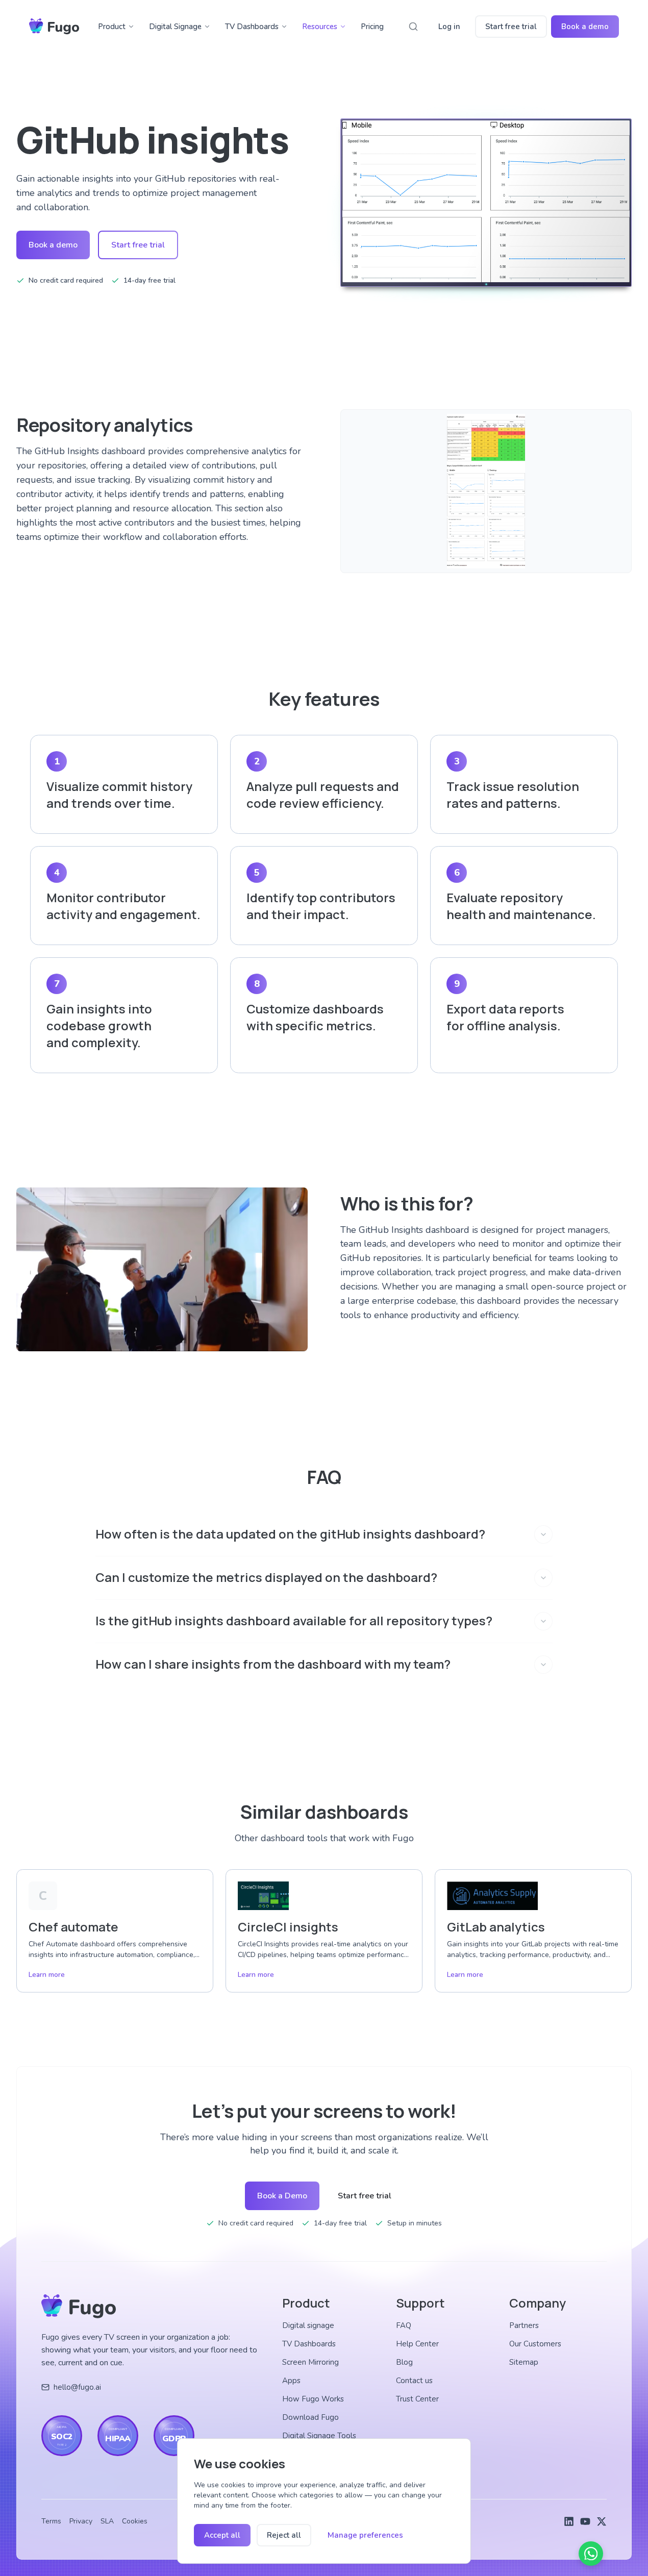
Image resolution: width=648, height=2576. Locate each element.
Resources (320, 27)
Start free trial (511, 27)
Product (112, 27)
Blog (404, 2362)
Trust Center (417, 2399)
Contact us (414, 2381)
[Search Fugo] (413, 27)
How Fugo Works (313, 2399)
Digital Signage (175, 27)
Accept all (222, 2535)
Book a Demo (282, 2196)
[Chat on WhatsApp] (591, 2554)
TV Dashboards (252, 27)
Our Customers (535, 2344)
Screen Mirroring (310, 2362)
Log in (449, 27)
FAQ (404, 2325)
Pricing (372, 27)
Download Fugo (310, 2417)
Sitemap (524, 2362)
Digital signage (308, 2325)
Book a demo (585, 27)
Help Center (417, 2344)
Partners (524, 2325)
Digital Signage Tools (319, 2436)
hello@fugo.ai (77, 2387)
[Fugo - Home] (54, 27)
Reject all (284, 2535)
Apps (291, 2381)
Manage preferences (365, 2535)
